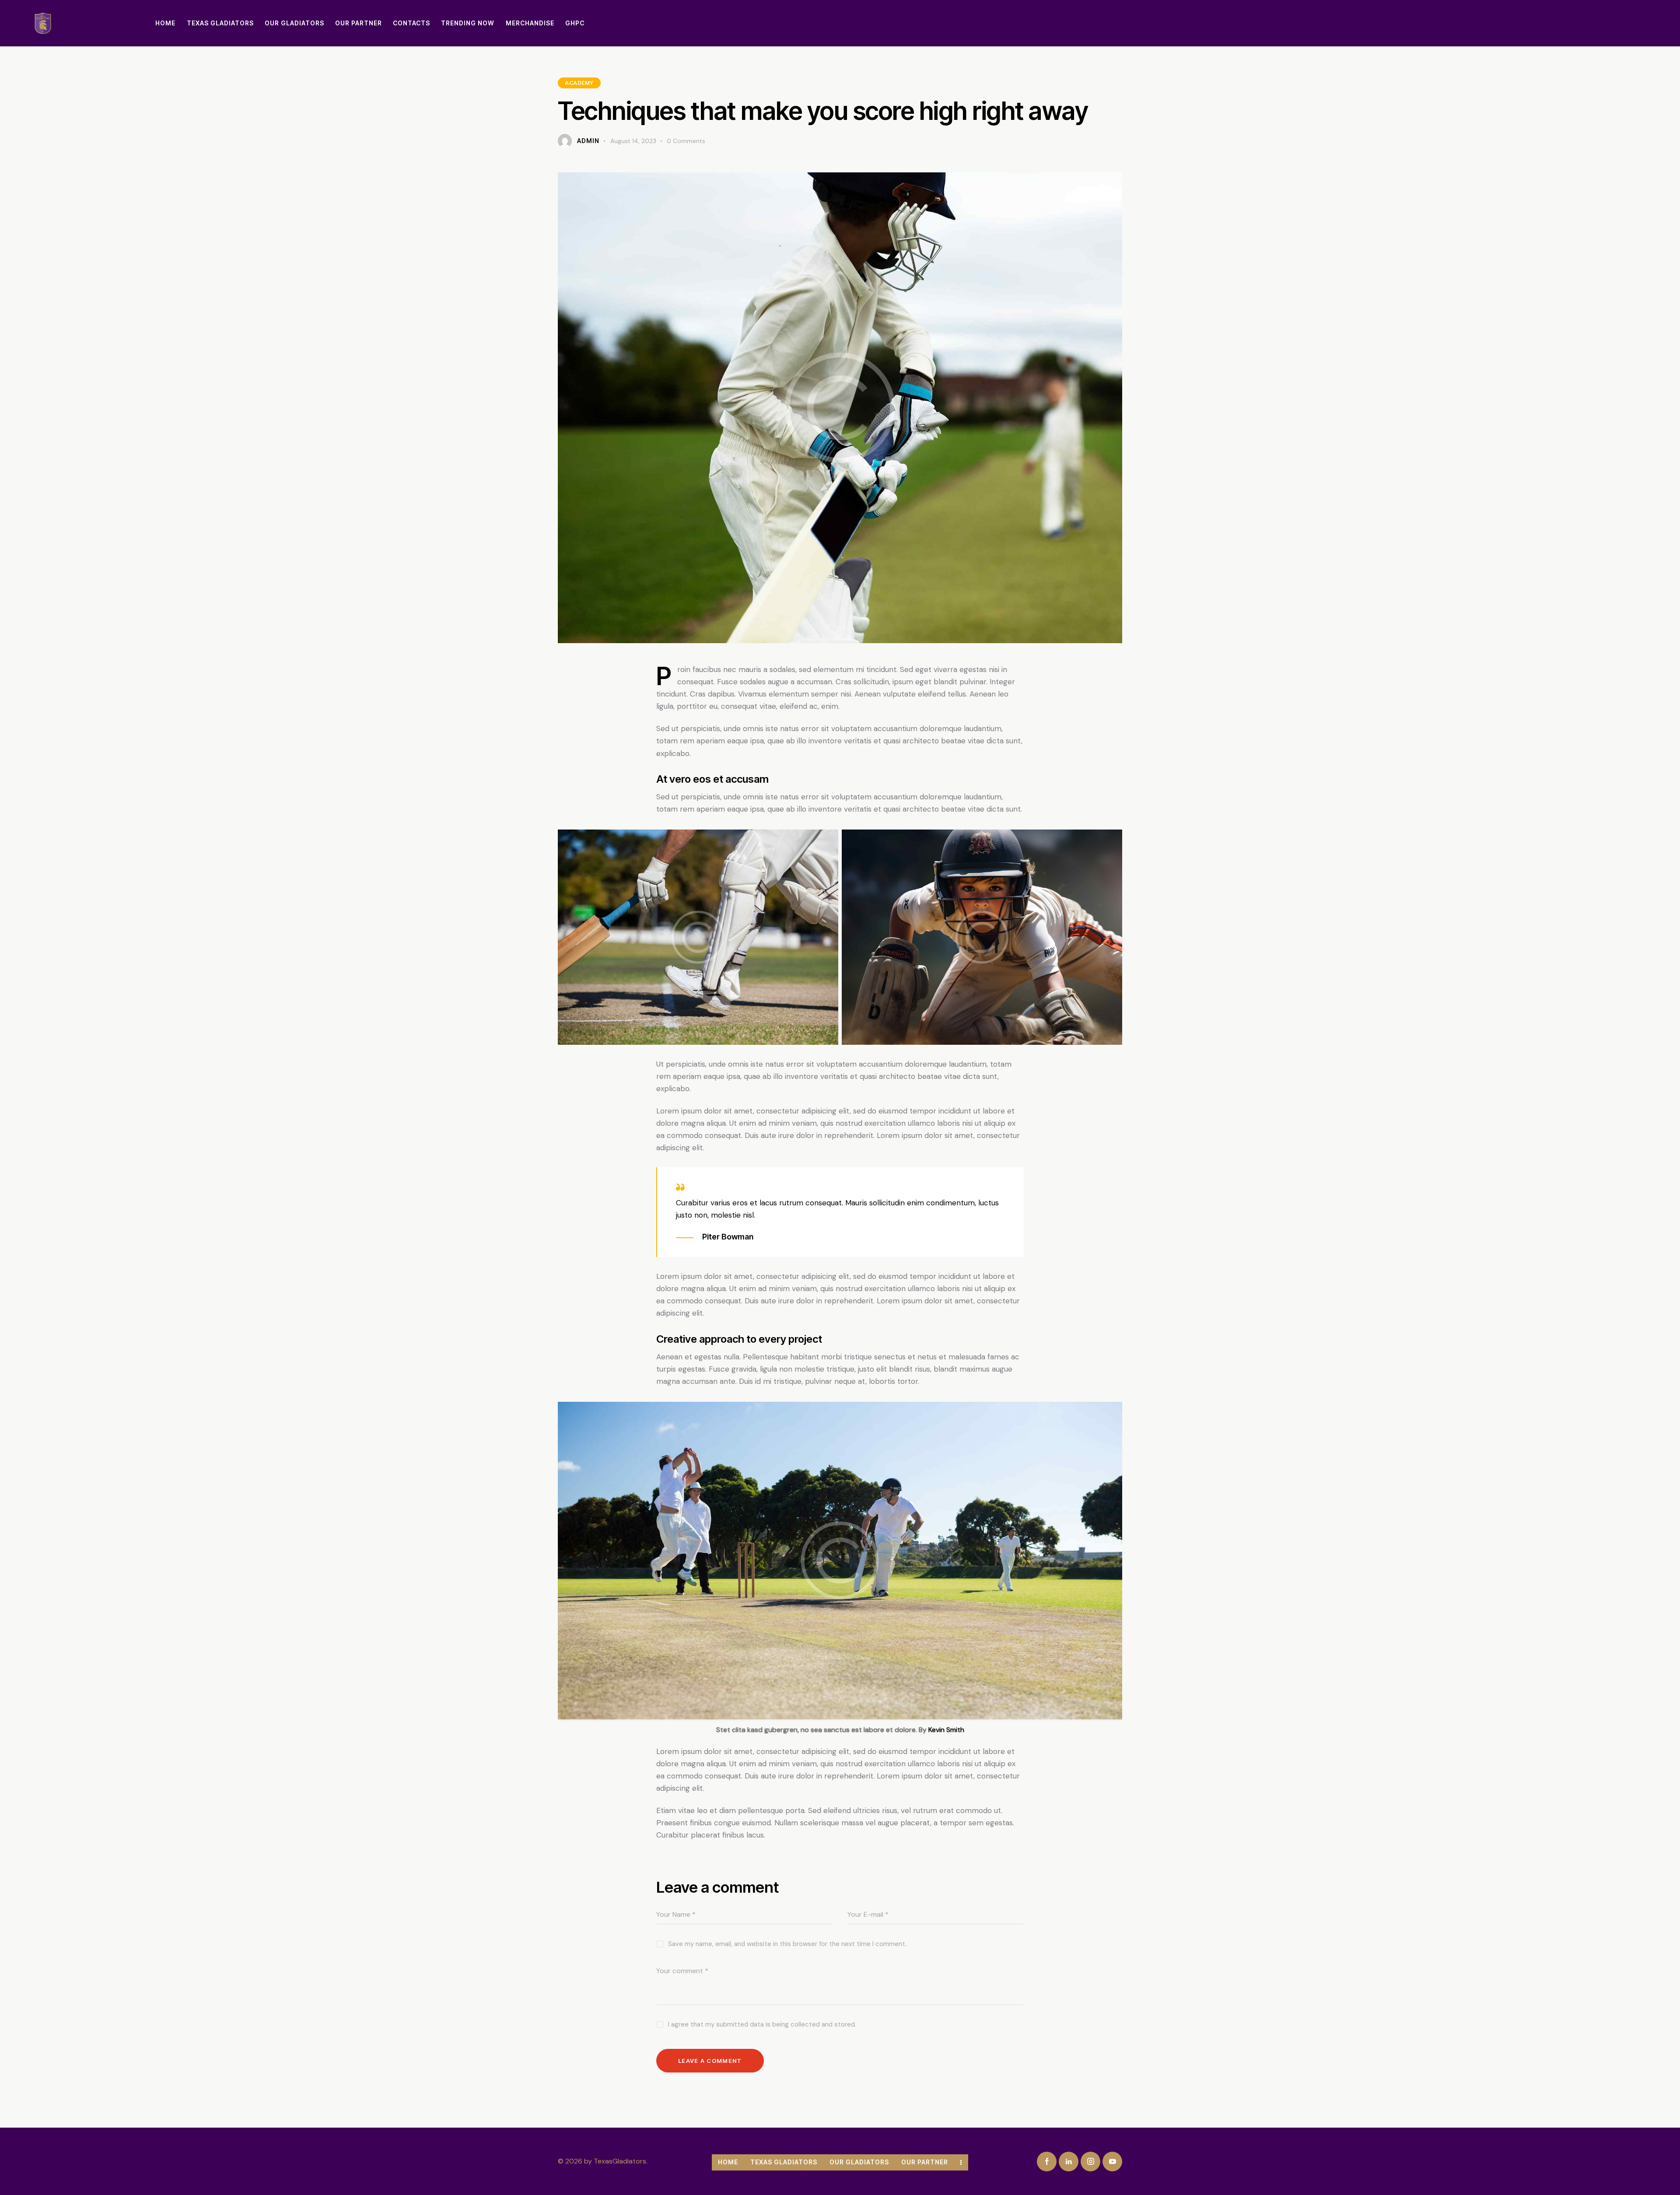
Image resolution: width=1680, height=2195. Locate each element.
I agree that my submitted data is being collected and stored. (762, 2024)
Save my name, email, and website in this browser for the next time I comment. (787, 1944)
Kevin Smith (946, 1730)
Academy (579, 83)
